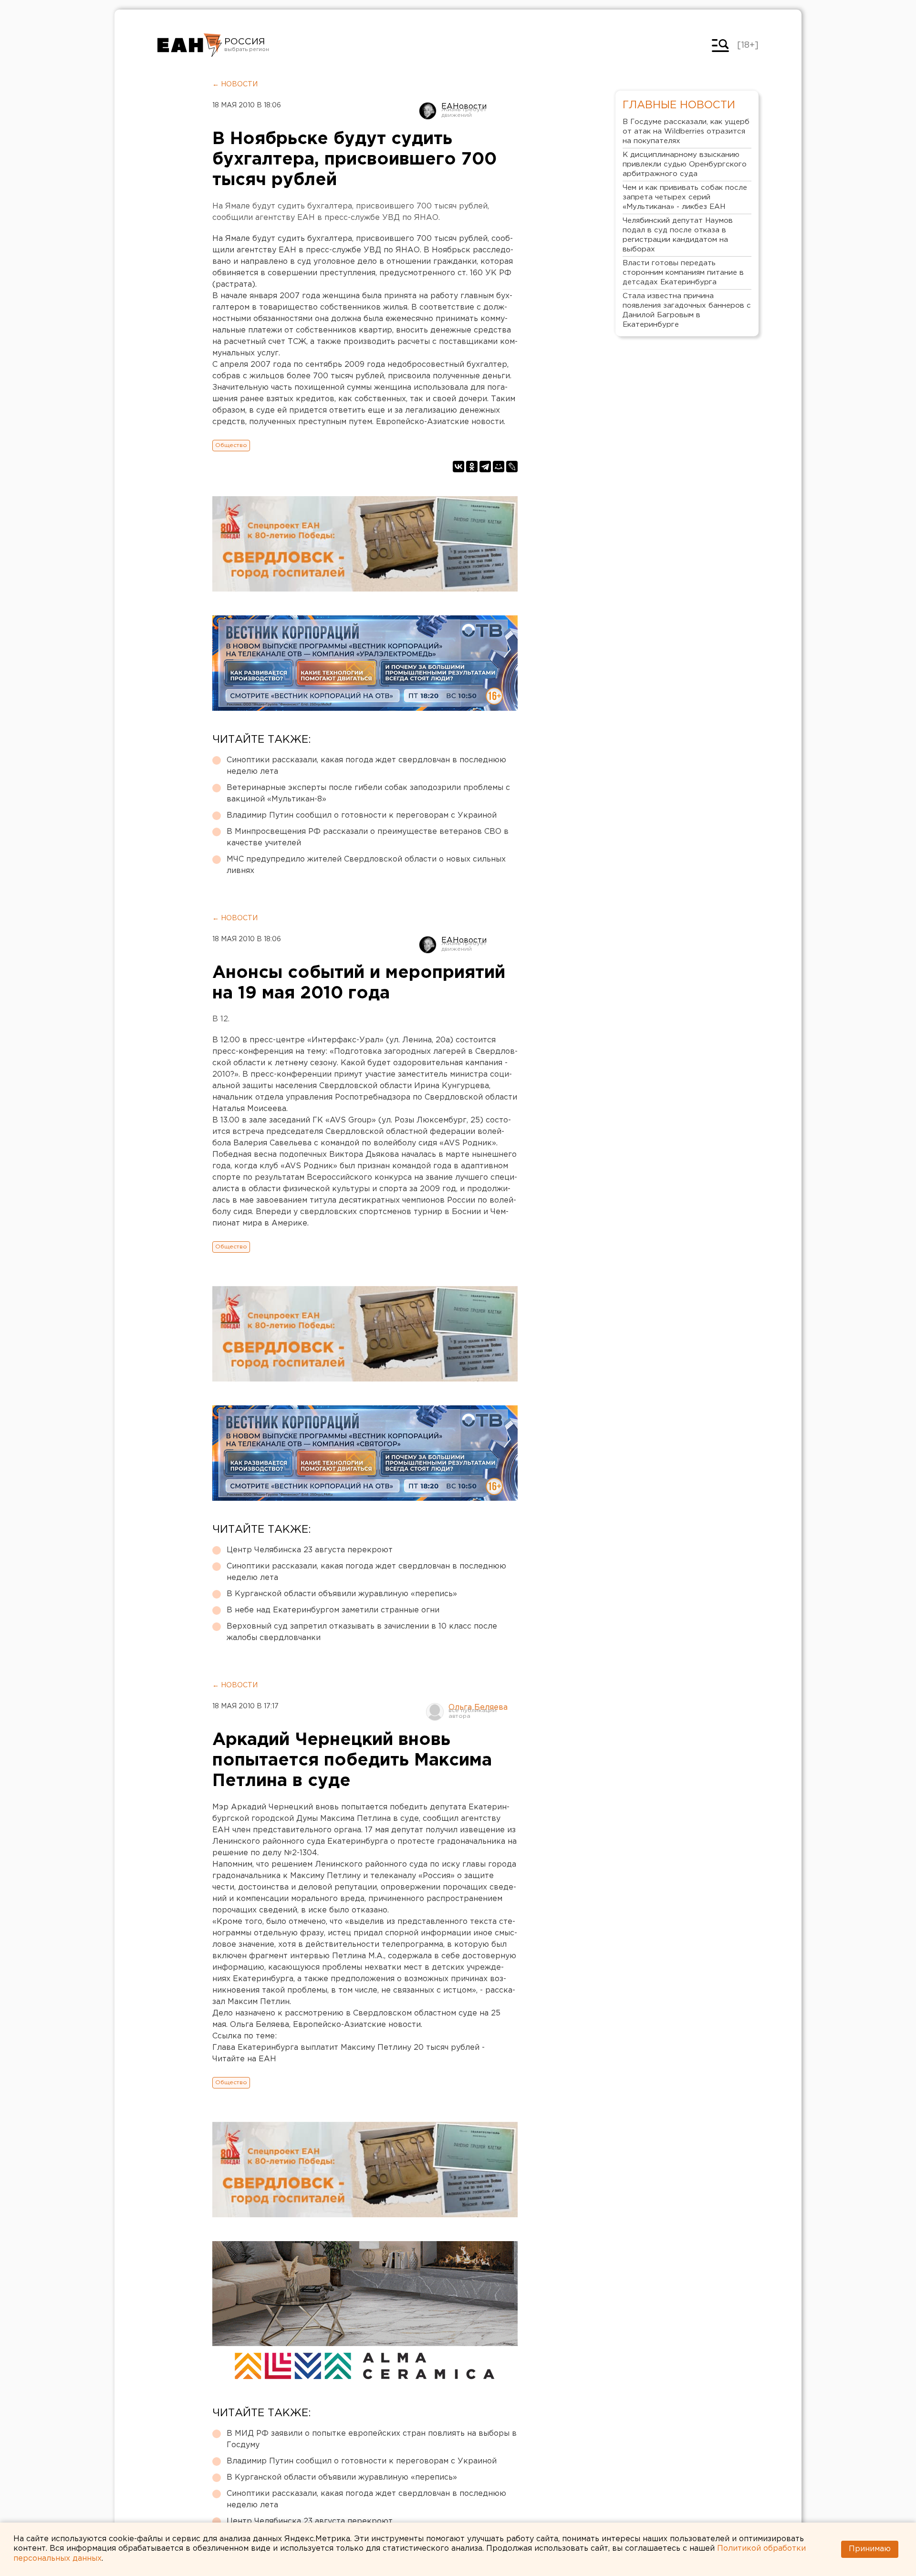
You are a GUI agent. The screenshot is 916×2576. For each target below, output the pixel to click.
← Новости (235, 84)
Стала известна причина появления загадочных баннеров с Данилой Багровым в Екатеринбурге (687, 310)
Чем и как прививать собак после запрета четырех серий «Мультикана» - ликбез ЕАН (685, 197)
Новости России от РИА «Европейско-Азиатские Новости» (190, 45)
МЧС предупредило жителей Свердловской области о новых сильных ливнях (366, 865)
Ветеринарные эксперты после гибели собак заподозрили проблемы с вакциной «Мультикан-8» (368, 794)
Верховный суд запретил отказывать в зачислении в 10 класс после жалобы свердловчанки (362, 1632)
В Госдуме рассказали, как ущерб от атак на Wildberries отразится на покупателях (686, 131)
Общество (231, 445)
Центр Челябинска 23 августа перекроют (310, 1550)
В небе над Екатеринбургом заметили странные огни (333, 1610)
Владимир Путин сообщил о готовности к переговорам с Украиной (362, 815)
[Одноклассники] (472, 467)
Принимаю (870, 2549)
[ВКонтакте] (458, 467)
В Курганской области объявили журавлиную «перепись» (342, 1594)
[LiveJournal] (512, 467)
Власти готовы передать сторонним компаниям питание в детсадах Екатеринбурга (683, 273)
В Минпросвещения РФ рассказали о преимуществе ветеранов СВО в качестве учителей (368, 837)
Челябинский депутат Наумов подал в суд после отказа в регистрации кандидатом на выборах (678, 235)
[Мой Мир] (499, 467)
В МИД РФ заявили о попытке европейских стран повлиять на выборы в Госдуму (372, 2439)
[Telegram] (485, 467)
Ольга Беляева (478, 1708)
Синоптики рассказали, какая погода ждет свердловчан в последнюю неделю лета (366, 766)
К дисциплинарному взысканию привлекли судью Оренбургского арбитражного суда (685, 164)
